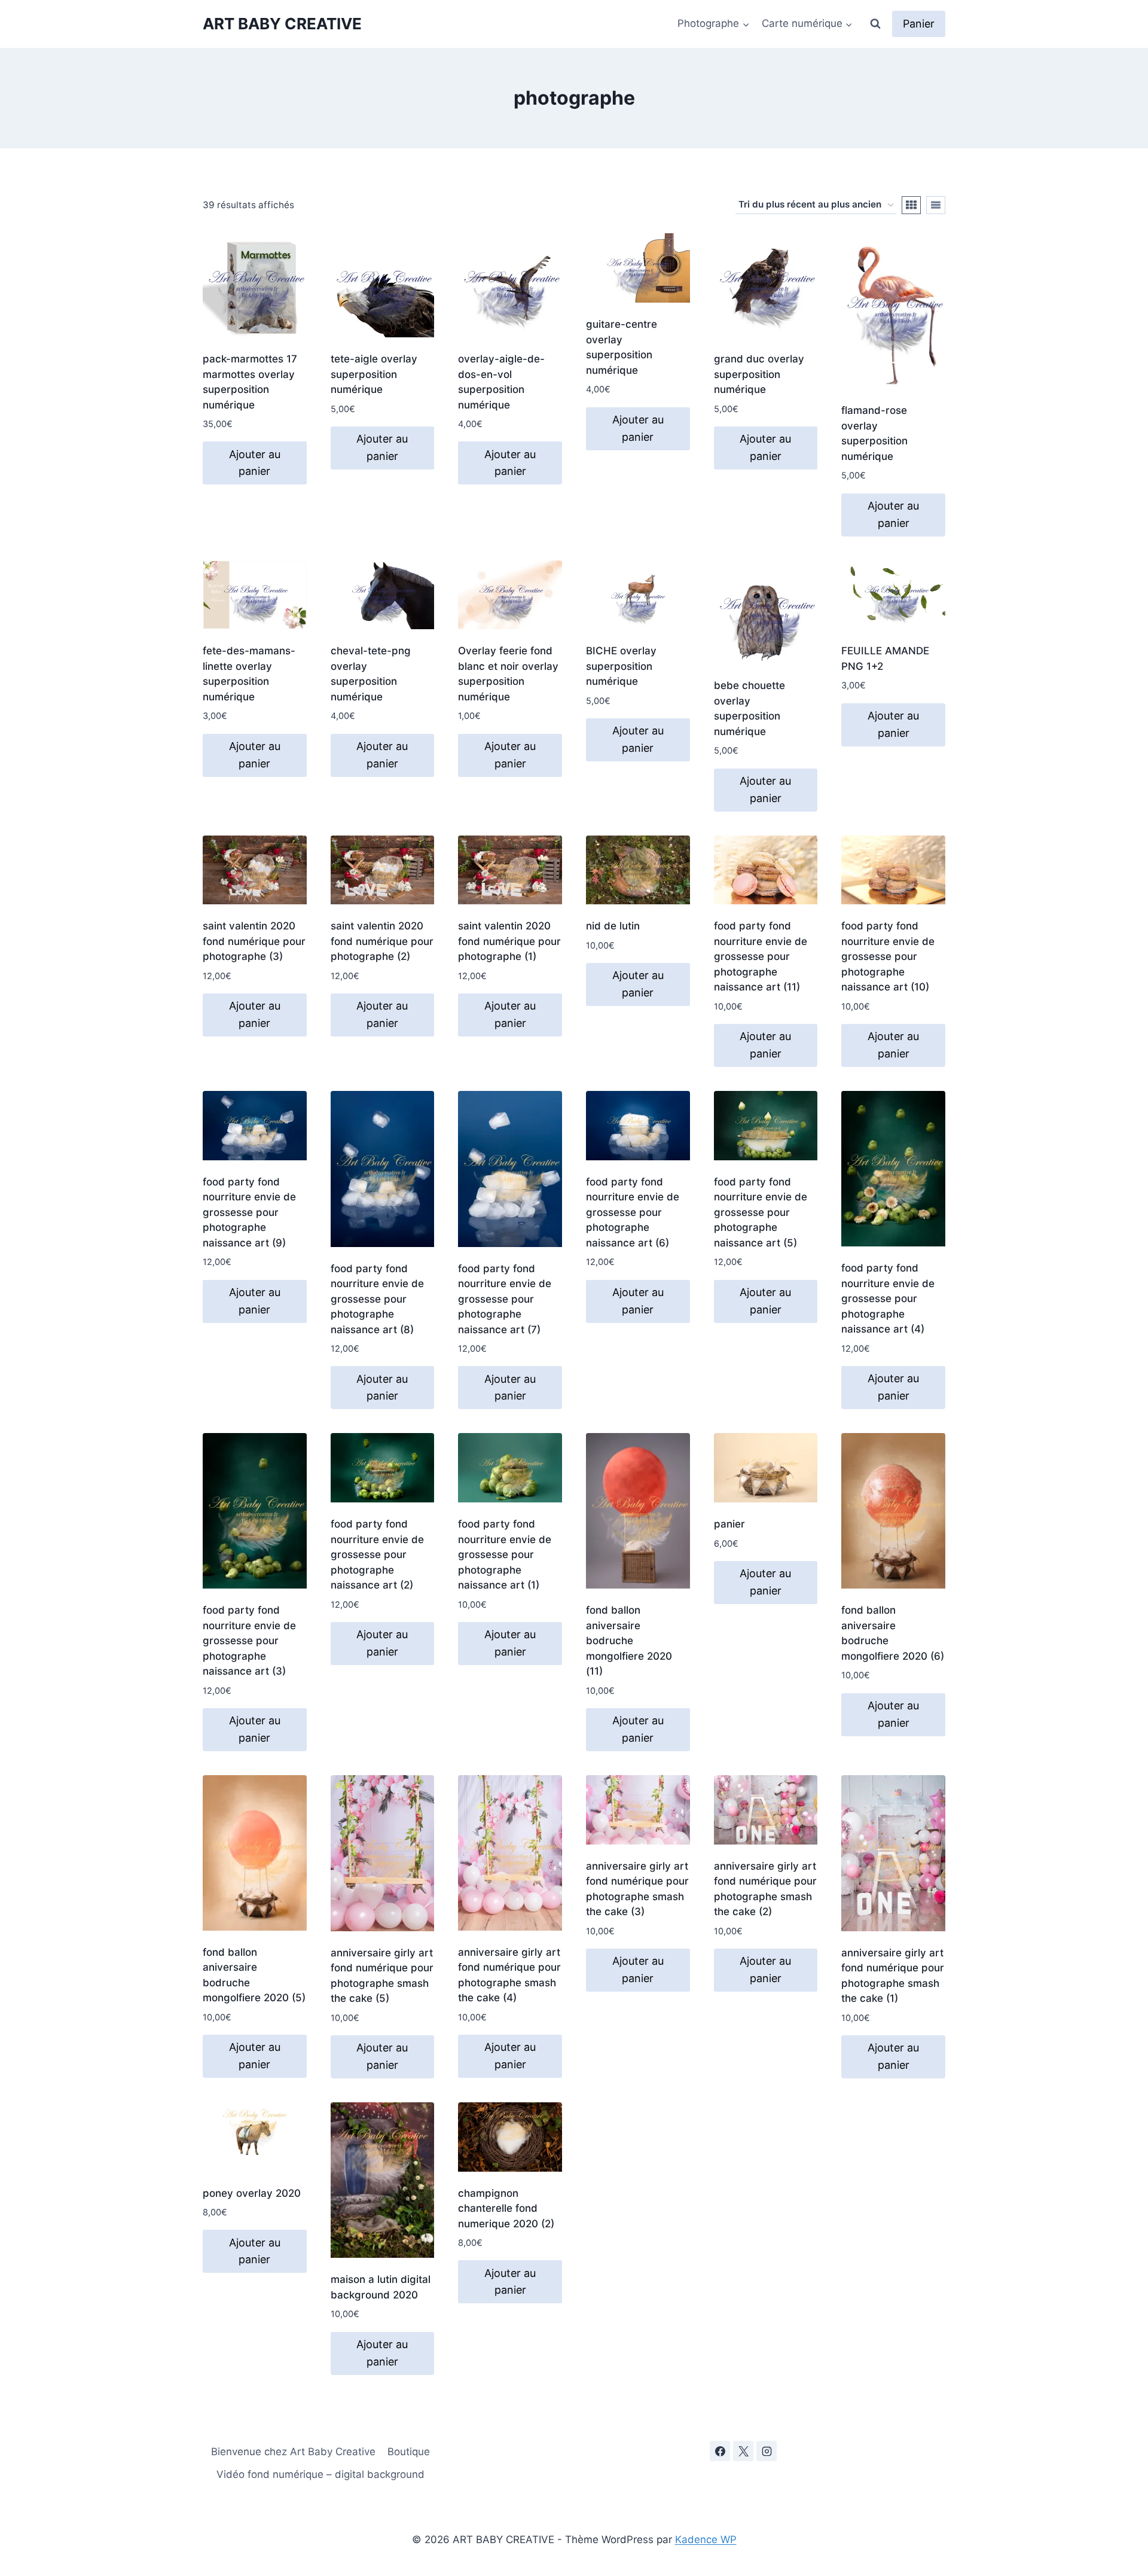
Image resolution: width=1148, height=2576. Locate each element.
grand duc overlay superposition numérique (759, 374)
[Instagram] (767, 2451)
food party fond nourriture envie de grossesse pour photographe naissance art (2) (377, 1554)
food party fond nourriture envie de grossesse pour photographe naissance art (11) (761, 956)
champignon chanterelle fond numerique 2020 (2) (506, 2208)
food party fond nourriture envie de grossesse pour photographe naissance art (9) (249, 1212)
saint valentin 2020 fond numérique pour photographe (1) (509, 941)
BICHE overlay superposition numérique (621, 666)
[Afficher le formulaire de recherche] (875, 24)
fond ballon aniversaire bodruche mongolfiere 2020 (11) (629, 1641)
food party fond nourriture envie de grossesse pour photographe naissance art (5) (761, 1212)
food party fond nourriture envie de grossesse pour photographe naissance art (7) (505, 1299)
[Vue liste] (936, 205)
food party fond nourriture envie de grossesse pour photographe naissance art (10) (888, 956)
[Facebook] (720, 2451)
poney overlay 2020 (252, 2193)
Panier (919, 24)
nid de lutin (613, 926)
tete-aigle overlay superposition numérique (374, 374)
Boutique (409, 2452)
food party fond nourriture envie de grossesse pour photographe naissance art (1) (505, 1554)
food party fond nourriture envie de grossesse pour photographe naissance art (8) (377, 1299)
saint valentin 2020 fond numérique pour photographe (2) (382, 941)
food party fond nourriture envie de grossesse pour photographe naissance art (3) (249, 1641)
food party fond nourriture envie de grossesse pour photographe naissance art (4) (888, 1298)
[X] (743, 2451)
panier (729, 1524)
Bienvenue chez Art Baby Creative (293, 2452)
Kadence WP (706, 2540)
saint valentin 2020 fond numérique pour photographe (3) (254, 941)
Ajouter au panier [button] (255, 463)
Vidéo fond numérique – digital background (320, 2474)
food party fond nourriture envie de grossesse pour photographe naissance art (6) (633, 1212)
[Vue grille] (911, 205)
